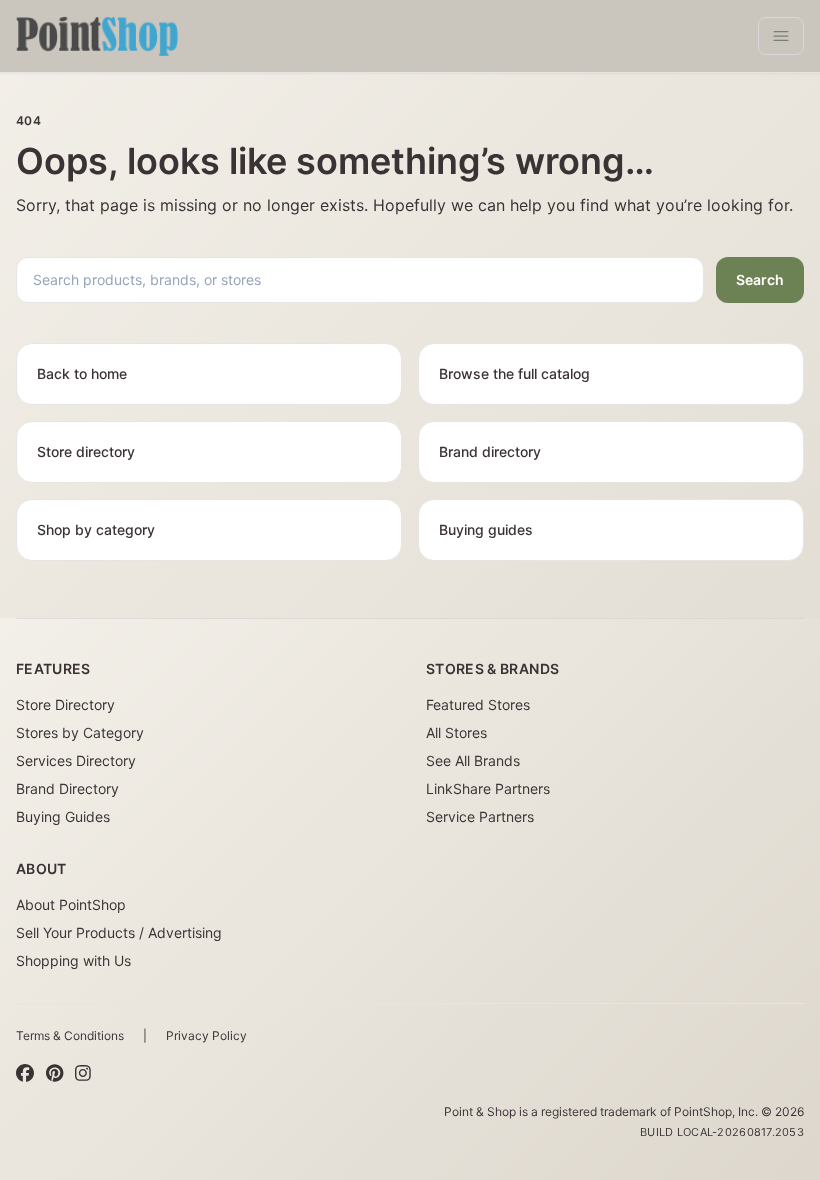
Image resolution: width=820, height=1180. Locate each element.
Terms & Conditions (70, 1035)
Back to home (82, 373)
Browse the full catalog (514, 373)
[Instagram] (83, 1074)
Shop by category (96, 529)
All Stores (456, 732)
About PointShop (71, 904)
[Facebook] (25, 1074)
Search (760, 279)
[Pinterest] (54, 1074)
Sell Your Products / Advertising (119, 932)
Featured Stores (478, 704)
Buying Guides (63, 816)
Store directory (86, 451)
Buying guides (486, 529)
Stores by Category (80, 732)
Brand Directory (67, 788)
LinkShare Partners (488, 788)
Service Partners (480, 816)
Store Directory (65, 704)
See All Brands (473, 760)
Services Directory (76, 760)
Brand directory (490, 451)
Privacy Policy (206, 1035)
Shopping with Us (73, 960)
